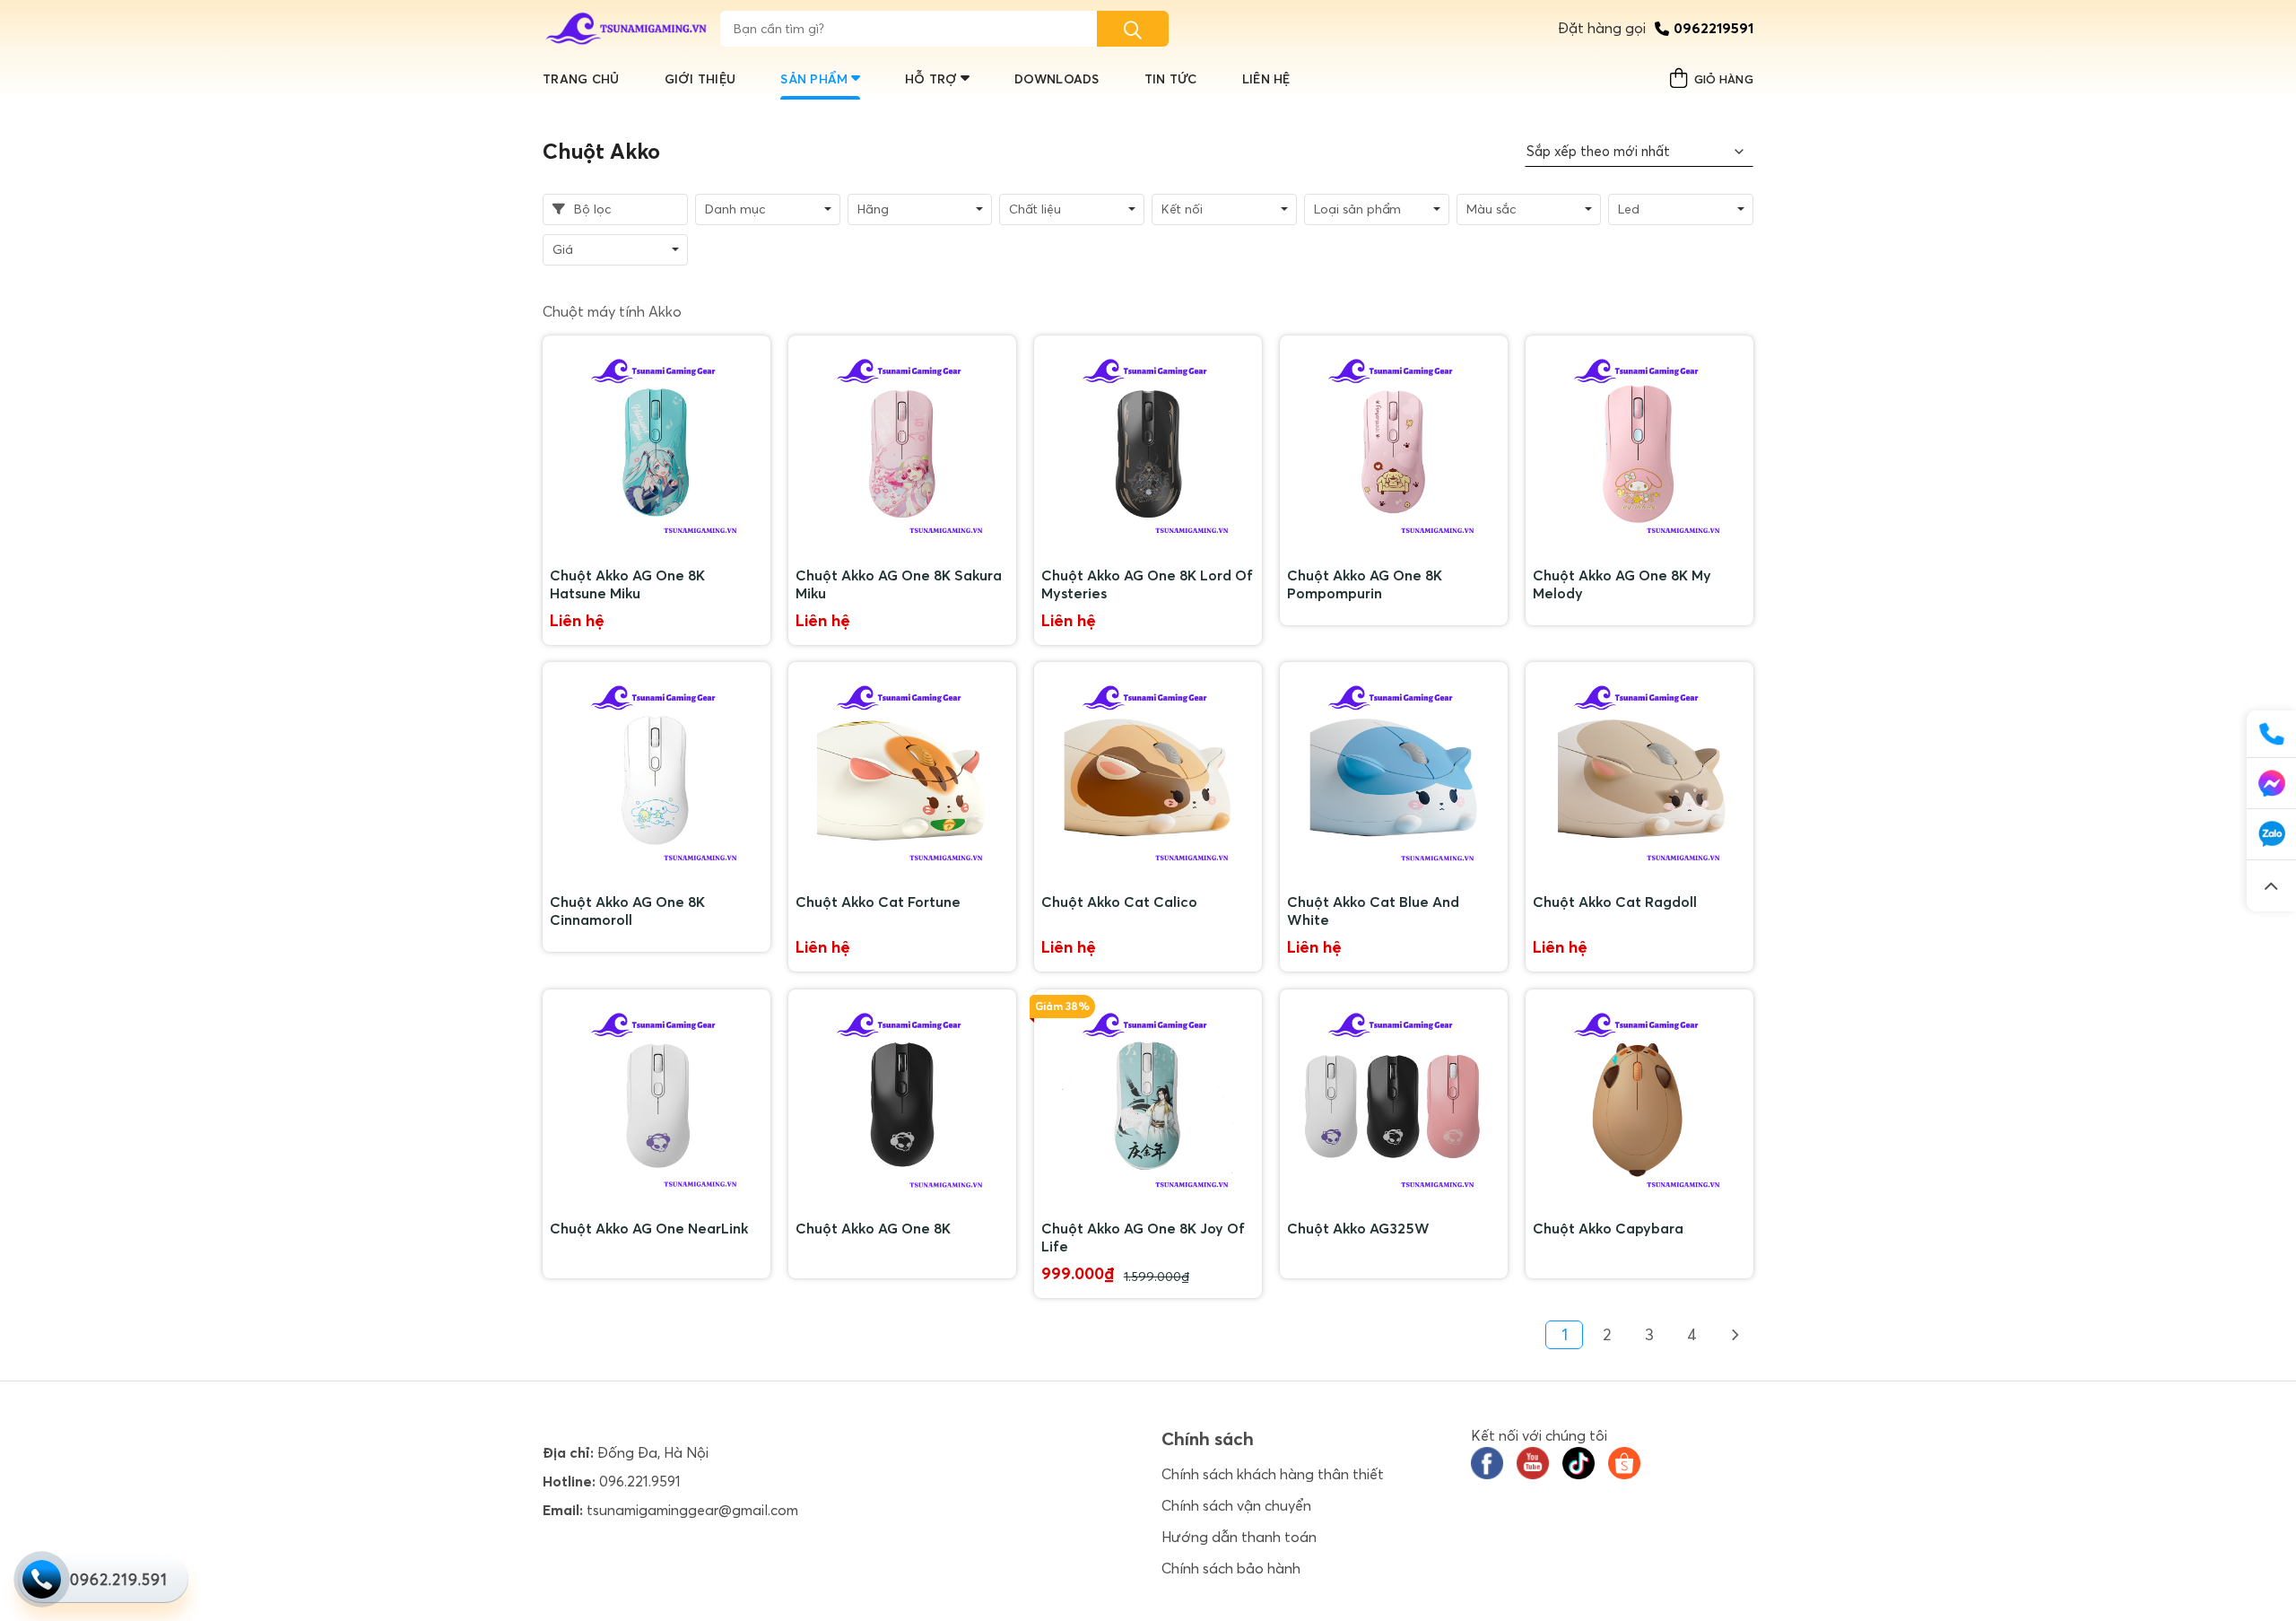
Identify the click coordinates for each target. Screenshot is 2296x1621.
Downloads (1057, 79)
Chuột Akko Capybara (1608, 1228)
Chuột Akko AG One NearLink (649, 1228)
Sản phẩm (814, 79)
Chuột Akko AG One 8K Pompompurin (1365, 584)
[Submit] (1133, 29)
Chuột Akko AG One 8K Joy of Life (1143, 1237)
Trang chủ (581, 79)
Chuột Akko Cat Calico (1119, 902)
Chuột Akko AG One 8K (873, 1228)
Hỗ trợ (931, 79)
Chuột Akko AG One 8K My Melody (1622, 584)
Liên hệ (1266, 79)
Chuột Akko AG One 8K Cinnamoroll (627, 911)
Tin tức (1171, 79)
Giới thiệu (700, 79)
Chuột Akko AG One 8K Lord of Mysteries (1147, 584)
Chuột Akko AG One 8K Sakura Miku (899, 584)
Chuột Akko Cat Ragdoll (1615, 902)
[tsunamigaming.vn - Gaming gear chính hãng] (627, 29)
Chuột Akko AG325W (1358, 1228)
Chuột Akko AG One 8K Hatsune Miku (627, 584)
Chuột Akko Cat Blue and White (1373, 911)
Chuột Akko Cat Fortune (878, 902)
